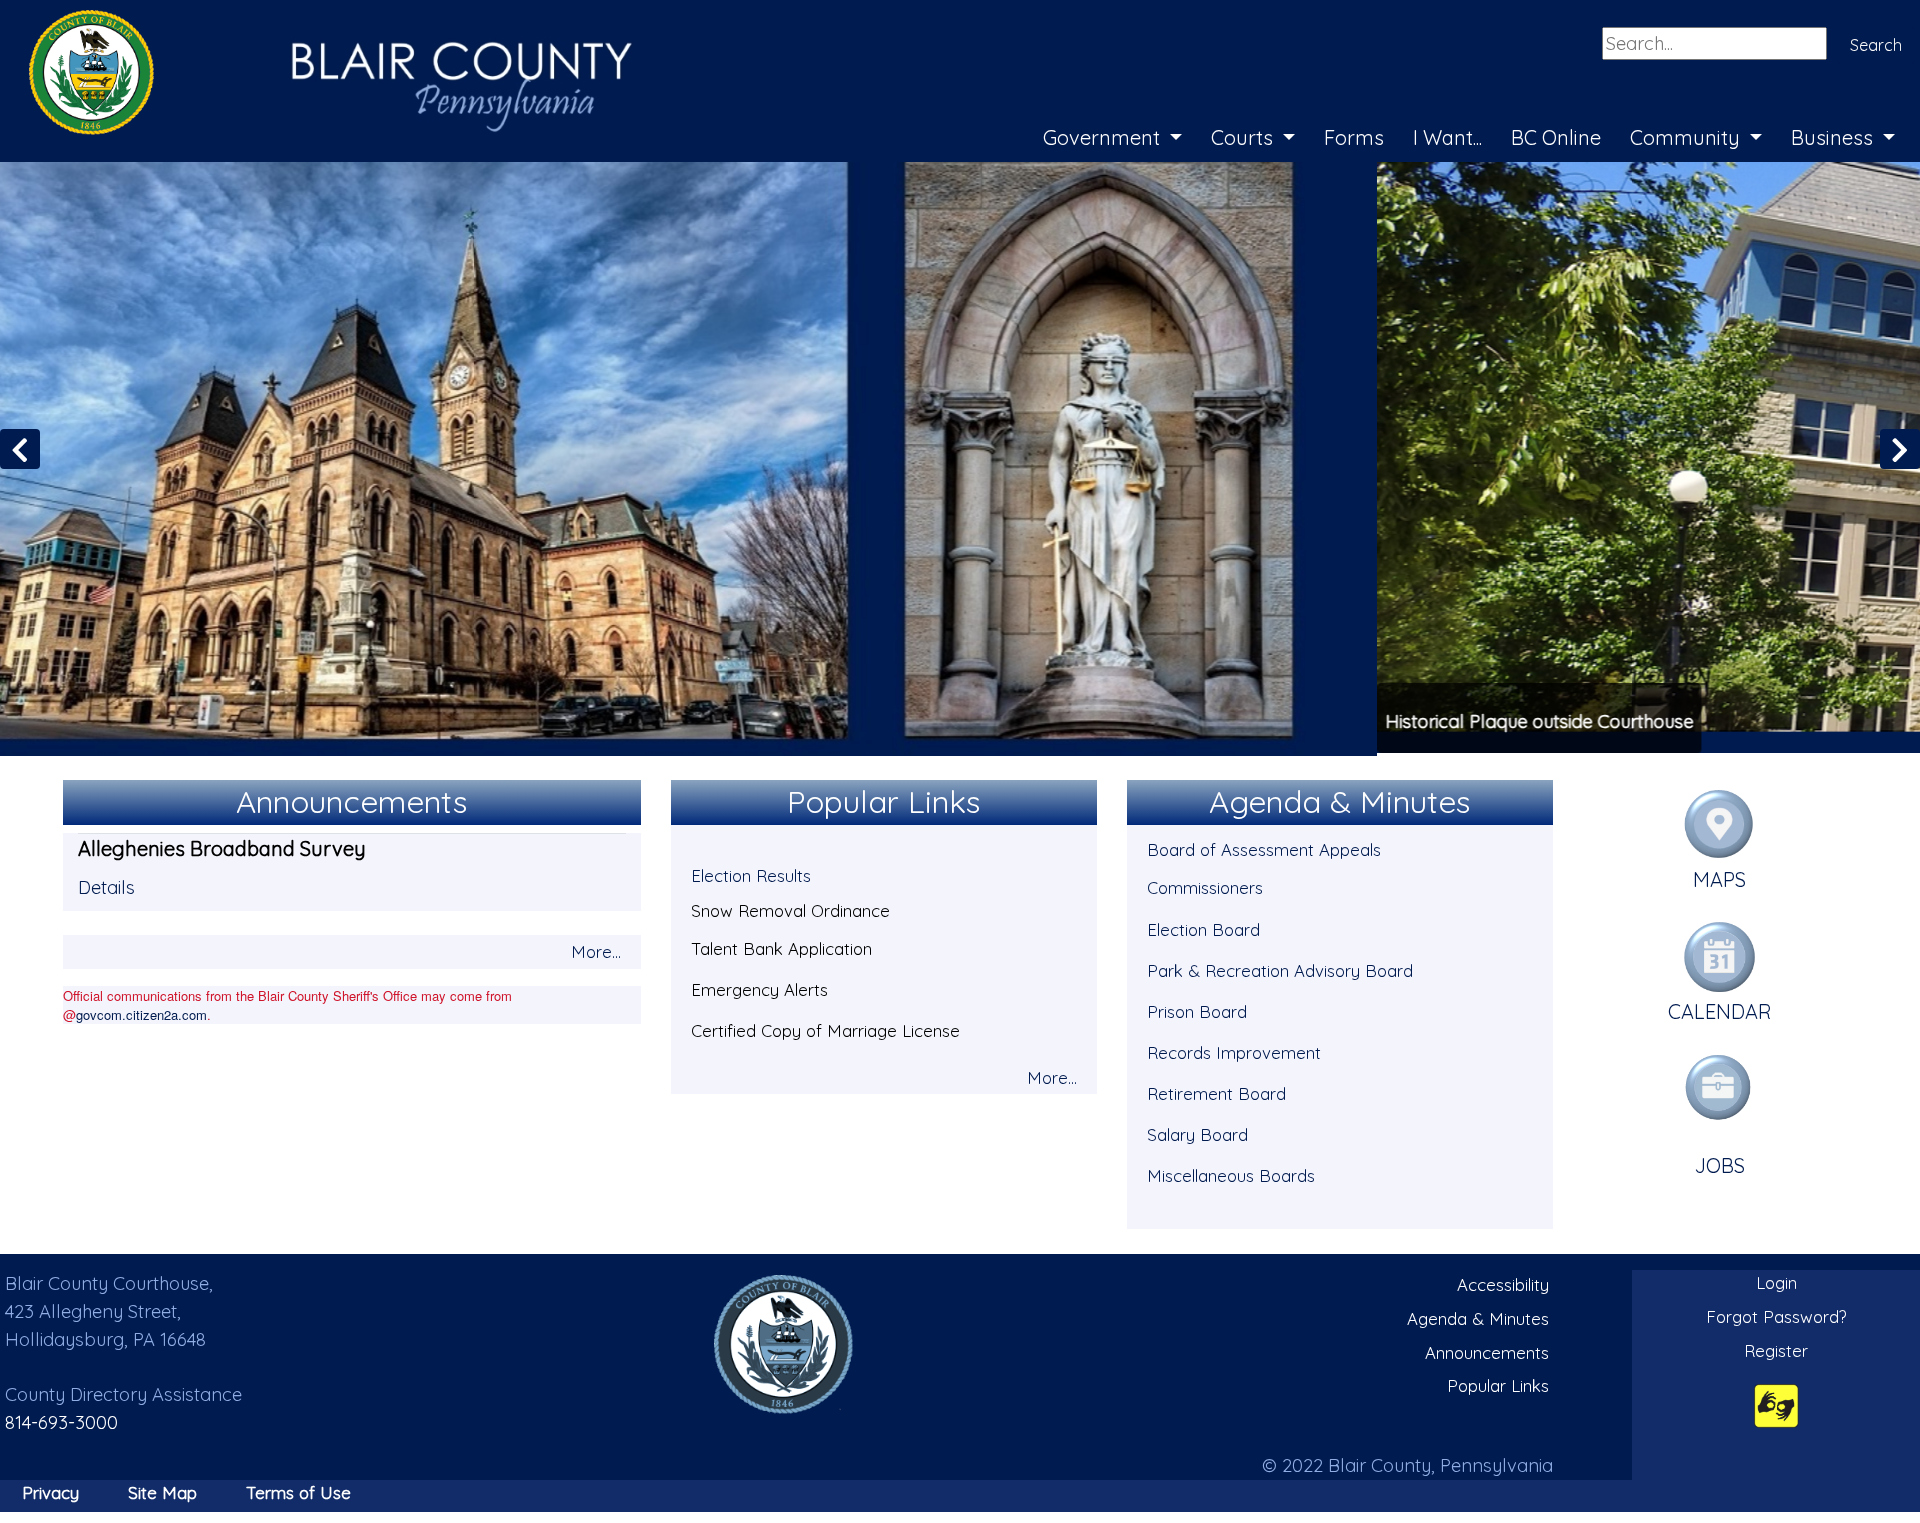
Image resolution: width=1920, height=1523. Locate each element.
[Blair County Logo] (310, 22)
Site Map (162, 1489)
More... (596, 948)
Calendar (1720, 1009)
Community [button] (1687, 137)
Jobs (1720, 1162)
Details (106, 884)
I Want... (1447, 137)
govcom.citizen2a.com (141, 1011)
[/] (784, 1341)
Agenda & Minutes (1478, 1315)
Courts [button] (1244, 137)
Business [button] (1834, 137)
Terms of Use (298, 1489)
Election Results (751, 873)
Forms (1354, 137)
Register (1776, 1347)
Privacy (50, 1489)
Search (1876, 45)
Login (1776, 1280)
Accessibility (1503, 1282)
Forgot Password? (1776, 1313)
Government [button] (1104, 137)
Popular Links (1498, 1382)
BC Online (1556, 137)
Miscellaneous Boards (1231, 1172)
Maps (1719, 876)
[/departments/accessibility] (1776, 1402)
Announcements (1487, 1349)
